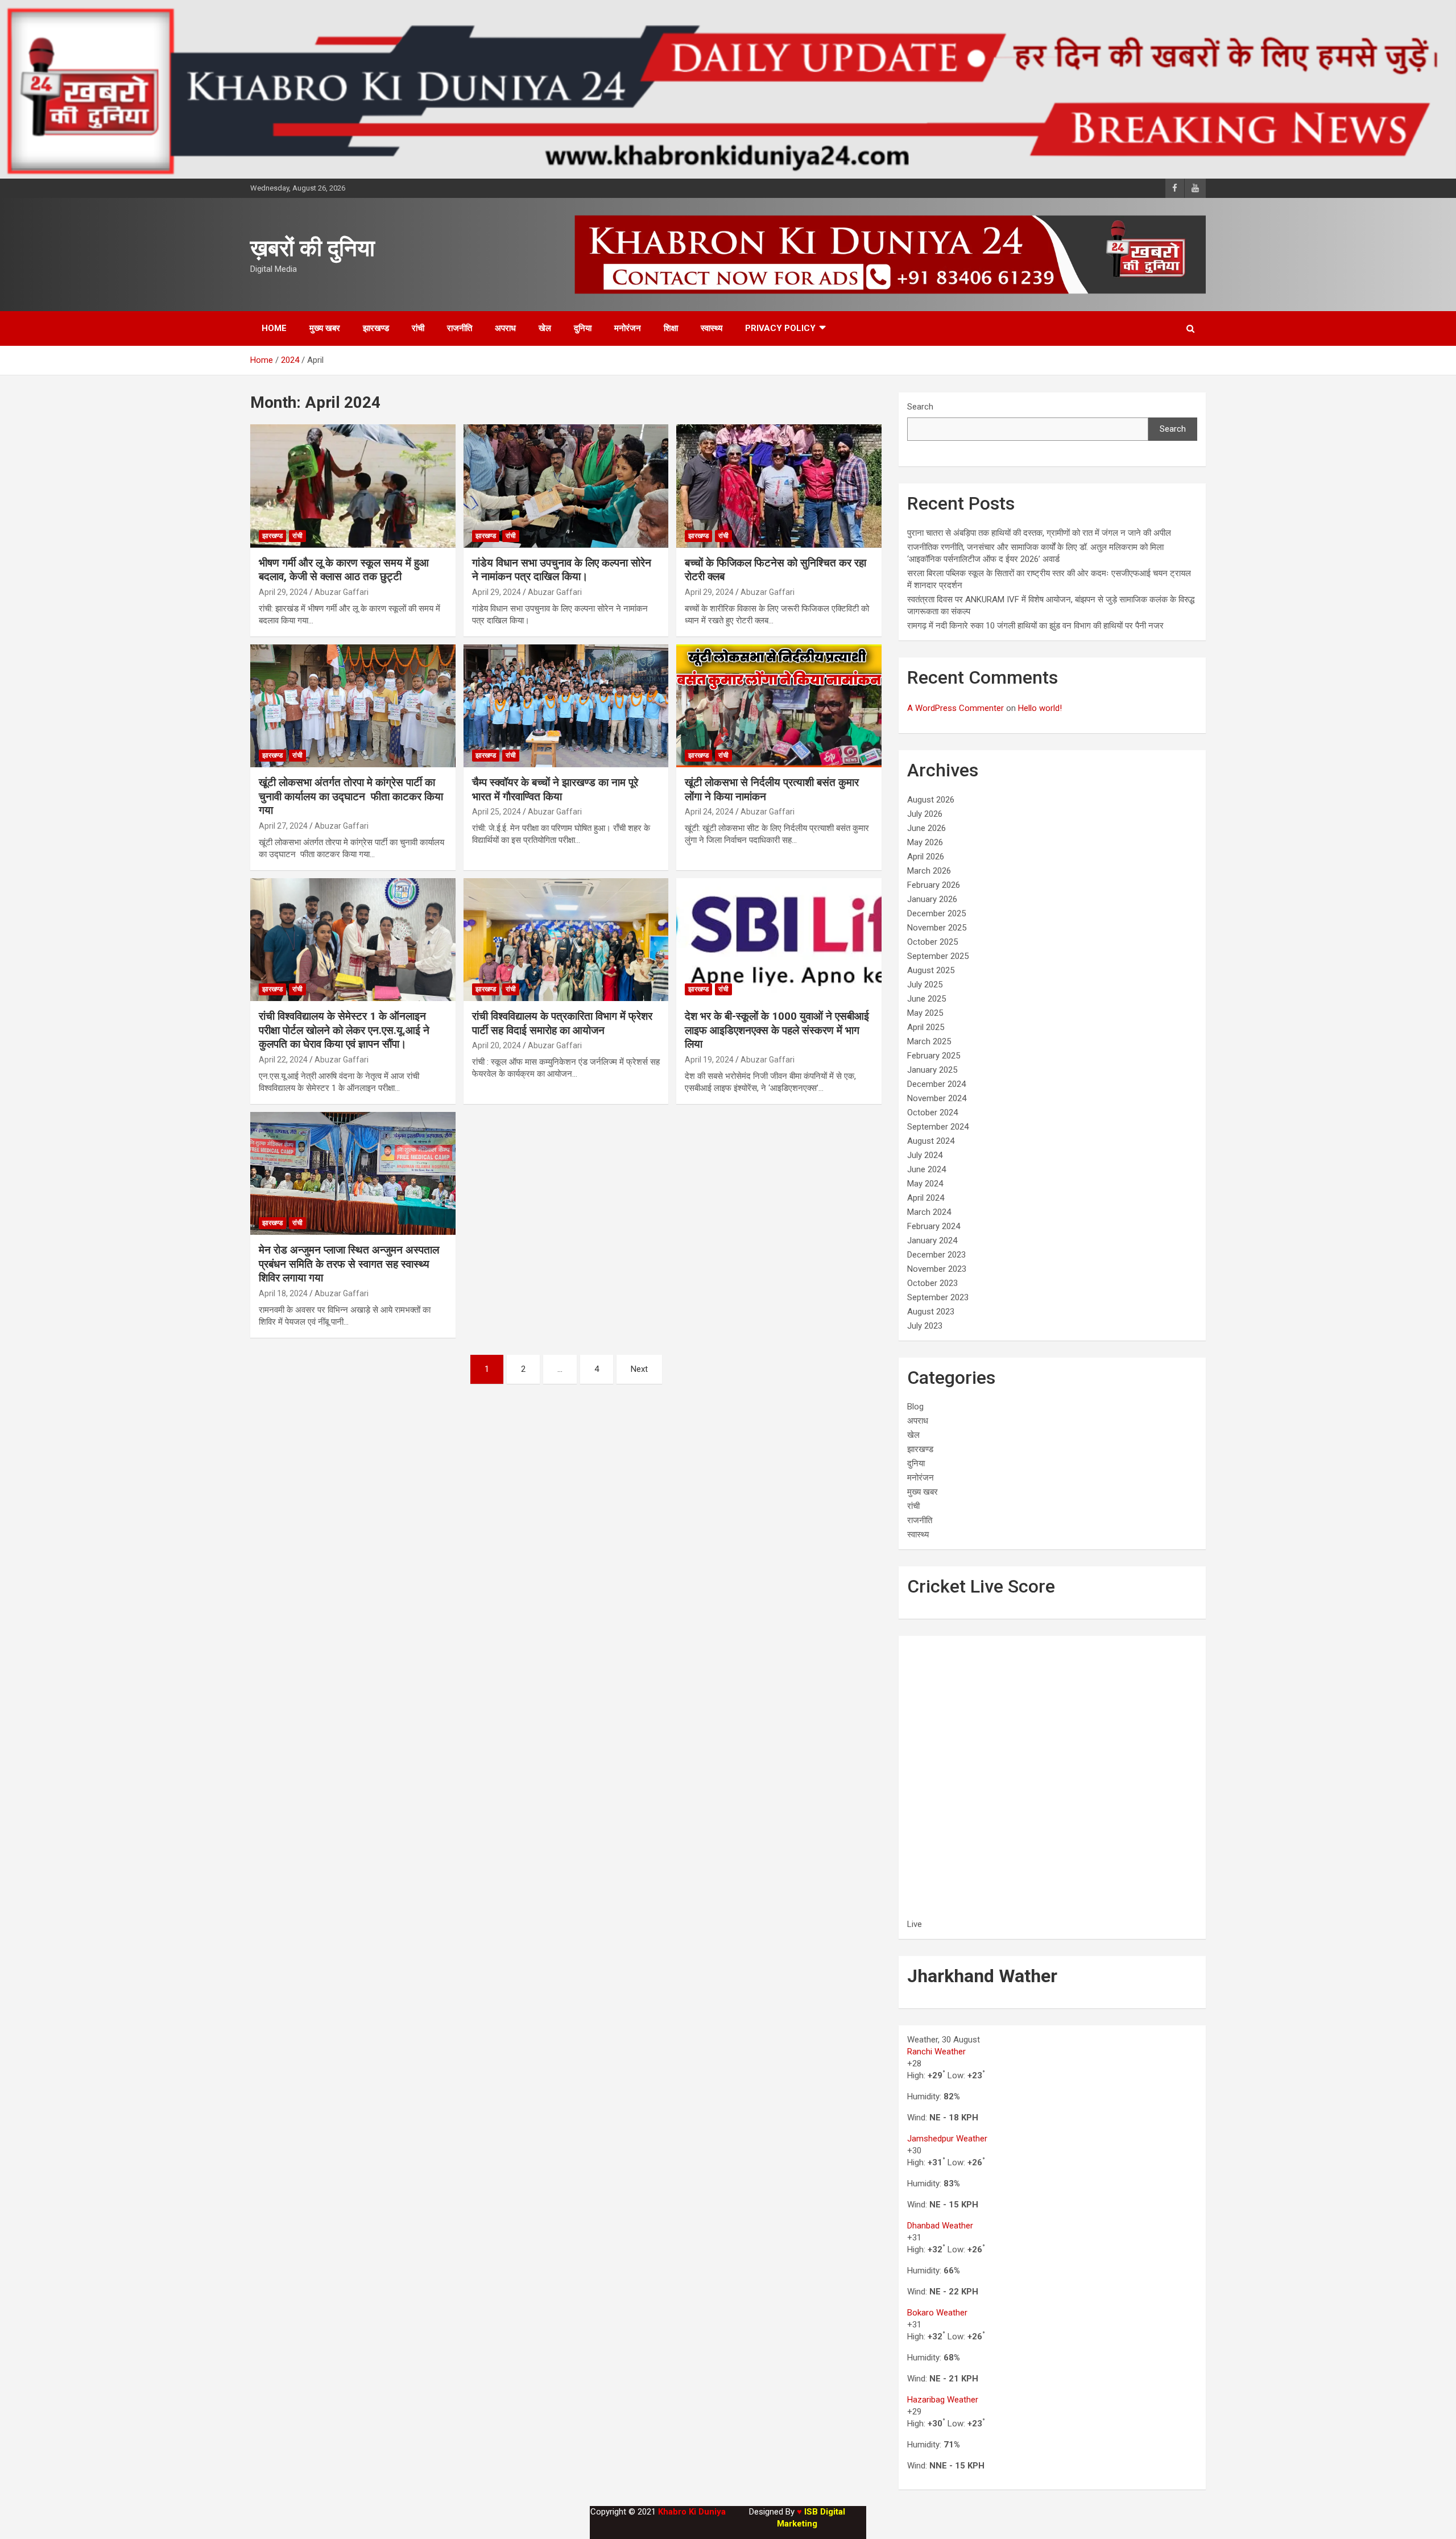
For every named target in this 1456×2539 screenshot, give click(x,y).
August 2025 (931, 970)
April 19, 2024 (709, 1060)
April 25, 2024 (497, 812)
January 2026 (932, 899)
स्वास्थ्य (712, 328)
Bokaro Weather (937, 2313)
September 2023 (938, 1297)
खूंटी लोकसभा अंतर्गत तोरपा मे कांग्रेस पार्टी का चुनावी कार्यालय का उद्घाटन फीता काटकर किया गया (351, 796)
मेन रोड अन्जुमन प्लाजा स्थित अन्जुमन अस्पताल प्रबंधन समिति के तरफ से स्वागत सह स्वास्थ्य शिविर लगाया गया (349, 1264)
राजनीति (460, 328)
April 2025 (926, 1027)
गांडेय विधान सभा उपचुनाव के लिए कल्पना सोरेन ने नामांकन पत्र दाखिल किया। (562, 570)
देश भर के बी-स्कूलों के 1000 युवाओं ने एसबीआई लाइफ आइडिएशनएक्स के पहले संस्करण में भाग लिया (777, 1030)
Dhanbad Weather (940, 2226)
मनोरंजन (628, 328)
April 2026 (926, 857)
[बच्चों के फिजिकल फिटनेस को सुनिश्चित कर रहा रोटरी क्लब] (779, 486)
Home (274, 328)
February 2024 (934, 1226)
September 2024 (938, 1127)
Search (920, 407)
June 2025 (926, 999)
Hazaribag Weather (943, 2400)
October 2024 (932, 1113)
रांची (418, 328)
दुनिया (583, 328)
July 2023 (925, 1326)
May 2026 (925, 842)
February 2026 (934, 885)
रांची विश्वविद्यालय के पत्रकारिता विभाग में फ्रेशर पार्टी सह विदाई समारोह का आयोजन (562, 1023)
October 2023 (932, 1283)
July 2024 (925, 1155)
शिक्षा (671, 328)
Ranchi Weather (936, 2052)
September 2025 (938, 956)
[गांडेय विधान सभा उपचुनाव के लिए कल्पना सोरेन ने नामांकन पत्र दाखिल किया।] (566, 486)
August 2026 (931, 800)
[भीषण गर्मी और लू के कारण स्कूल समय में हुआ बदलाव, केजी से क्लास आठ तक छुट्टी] (353, 486)
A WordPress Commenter (955, 708)
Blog (915, 1407)
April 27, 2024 (283, 826)
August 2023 (931, 1312)
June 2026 (926, 828)
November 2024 (937, 1098)
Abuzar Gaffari (342, 592)
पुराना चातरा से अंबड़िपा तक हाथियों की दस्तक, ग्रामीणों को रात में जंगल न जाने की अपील (1039, 533)
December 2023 (936, 1255)
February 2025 (934, 1056)
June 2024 (926, 1169)
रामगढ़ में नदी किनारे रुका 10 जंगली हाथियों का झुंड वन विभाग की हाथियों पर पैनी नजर (1035, 626)
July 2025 (925, 985)
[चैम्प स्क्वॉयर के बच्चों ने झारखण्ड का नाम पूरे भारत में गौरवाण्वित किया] (566, 706)
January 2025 (932, 1070)
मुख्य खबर (325, 328)
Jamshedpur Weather (947, 2139)
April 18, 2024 (283, 1293)
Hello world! (1040, 708)
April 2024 (926, 1198)
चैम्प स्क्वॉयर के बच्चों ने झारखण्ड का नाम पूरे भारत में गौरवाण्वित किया (555, 789)
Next (639, 1369)
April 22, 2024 (283, 1060)
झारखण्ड (376, 328)
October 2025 (932, 942)
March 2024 (929, 1212)
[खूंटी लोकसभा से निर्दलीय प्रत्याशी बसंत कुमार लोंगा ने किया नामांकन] (779, 706)
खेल (545, 328)
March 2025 (929, 1041)
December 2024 (936, 1084)
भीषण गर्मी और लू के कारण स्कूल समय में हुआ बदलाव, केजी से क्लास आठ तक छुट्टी (344, 570)
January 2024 (932, 1240)
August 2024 (931, 1141)
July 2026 (925, 814)
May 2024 (925, 1184)
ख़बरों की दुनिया (313, 248)
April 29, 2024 (283, 592)
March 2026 (929, 871)
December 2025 (936, 913)
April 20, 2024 (497, 1045)
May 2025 (925, 1013)
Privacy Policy (780, 328)
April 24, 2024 (709, 812)
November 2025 (937, 928)
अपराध (505, 328)
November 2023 (937, 1269)
